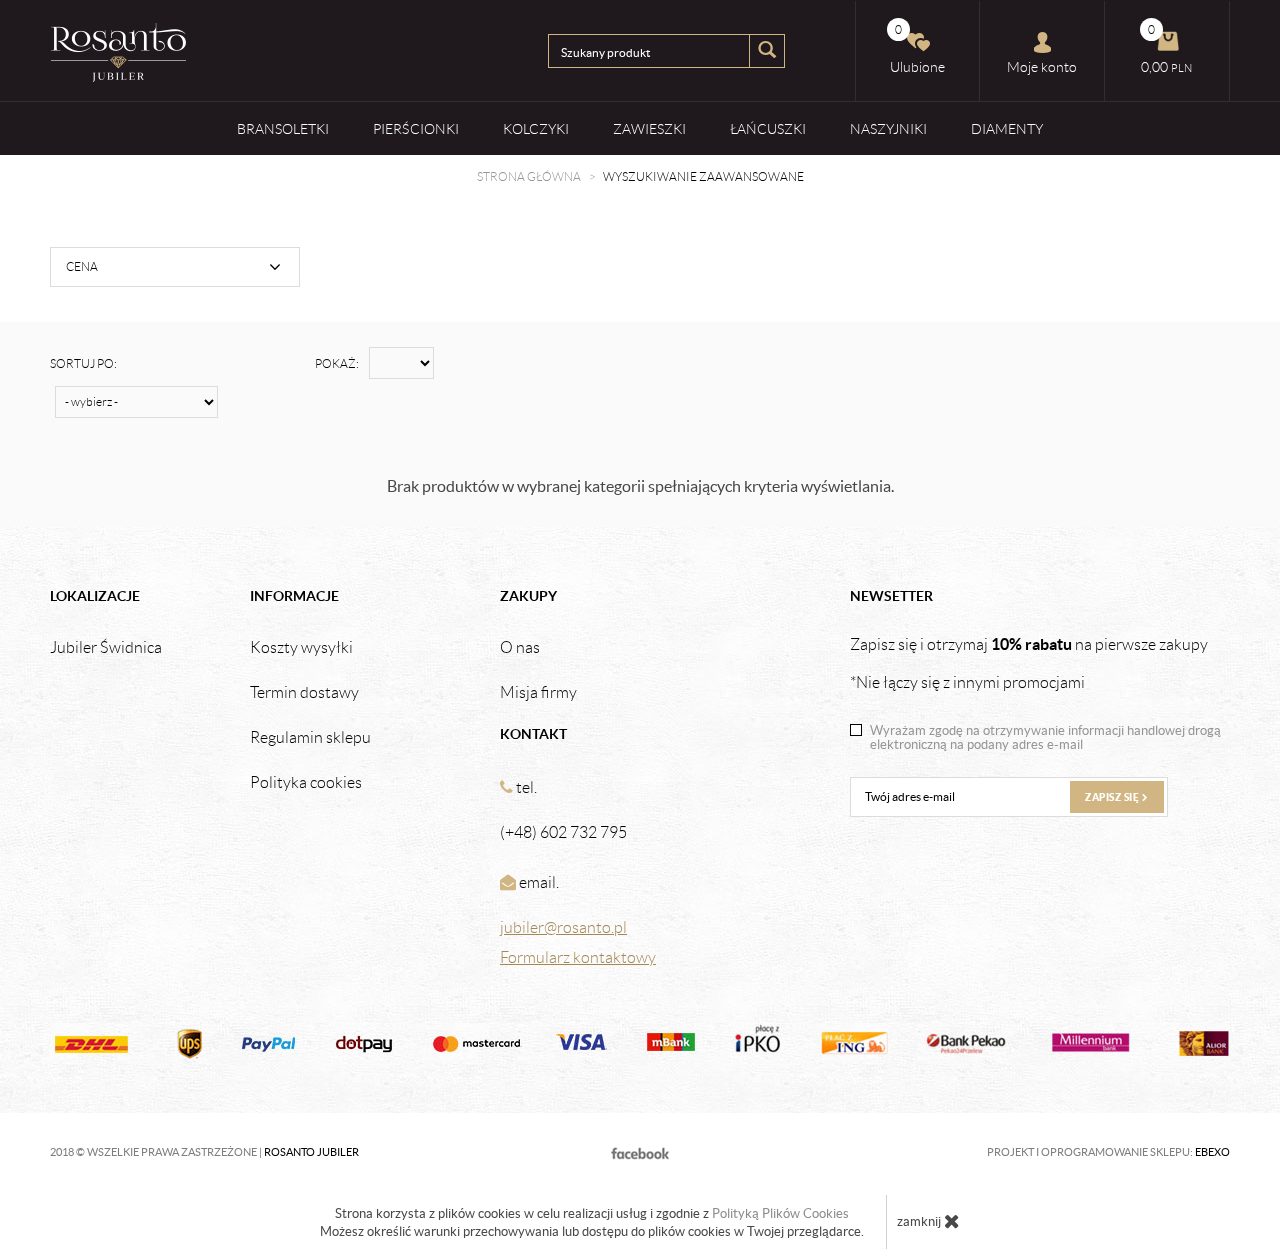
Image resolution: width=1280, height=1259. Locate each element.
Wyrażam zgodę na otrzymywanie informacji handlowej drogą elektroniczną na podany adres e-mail (1045, 738)
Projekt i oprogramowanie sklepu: (1108, 1152)
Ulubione (917, 49)
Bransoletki (283, 129)
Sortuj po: (83, 363)
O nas (520, 648)
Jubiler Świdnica (106, 648)
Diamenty (1007, 129)
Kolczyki (536, 129)
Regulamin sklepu (310, 738)
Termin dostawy (304, 693)
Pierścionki (416, 129)
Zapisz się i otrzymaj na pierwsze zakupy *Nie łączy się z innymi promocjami (1029, 663)
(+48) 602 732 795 (563, 832)
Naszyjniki (888, 129)
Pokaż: (337, 363)
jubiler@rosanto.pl (563, 927)
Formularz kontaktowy (578, 957)
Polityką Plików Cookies (780, 1213)
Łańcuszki (768, 129)
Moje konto (1042, 67)
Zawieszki (649, 129)
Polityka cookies (306, 783)
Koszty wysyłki (301, 648)
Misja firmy (538, 693)
